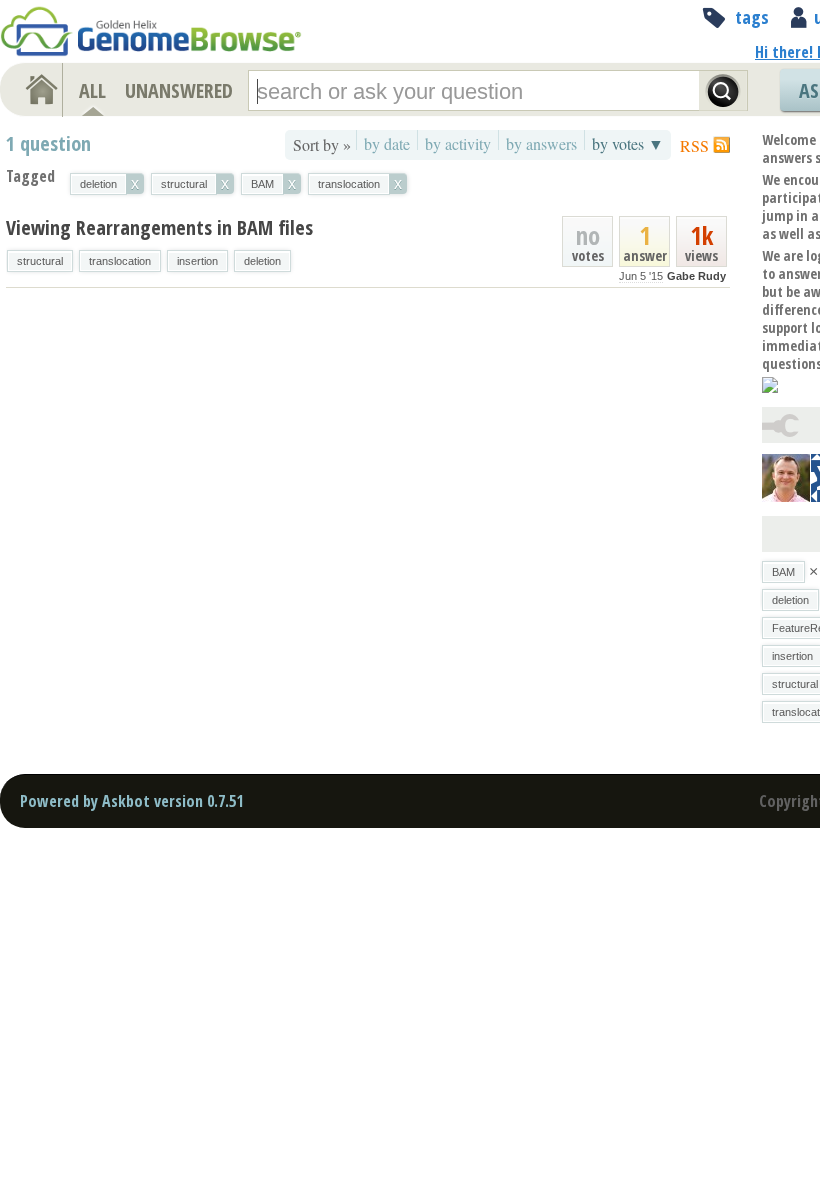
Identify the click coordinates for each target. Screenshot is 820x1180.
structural (40, 261)
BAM (783, 572)
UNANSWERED (179, 90)
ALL (92, 90)
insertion (197, 261)
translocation (120, 261)
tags (752, 17)
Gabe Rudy (696, 276)
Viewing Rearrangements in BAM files (159, 227)
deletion (262, 261)
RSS (694, 145)
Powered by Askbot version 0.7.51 (131, 801)
